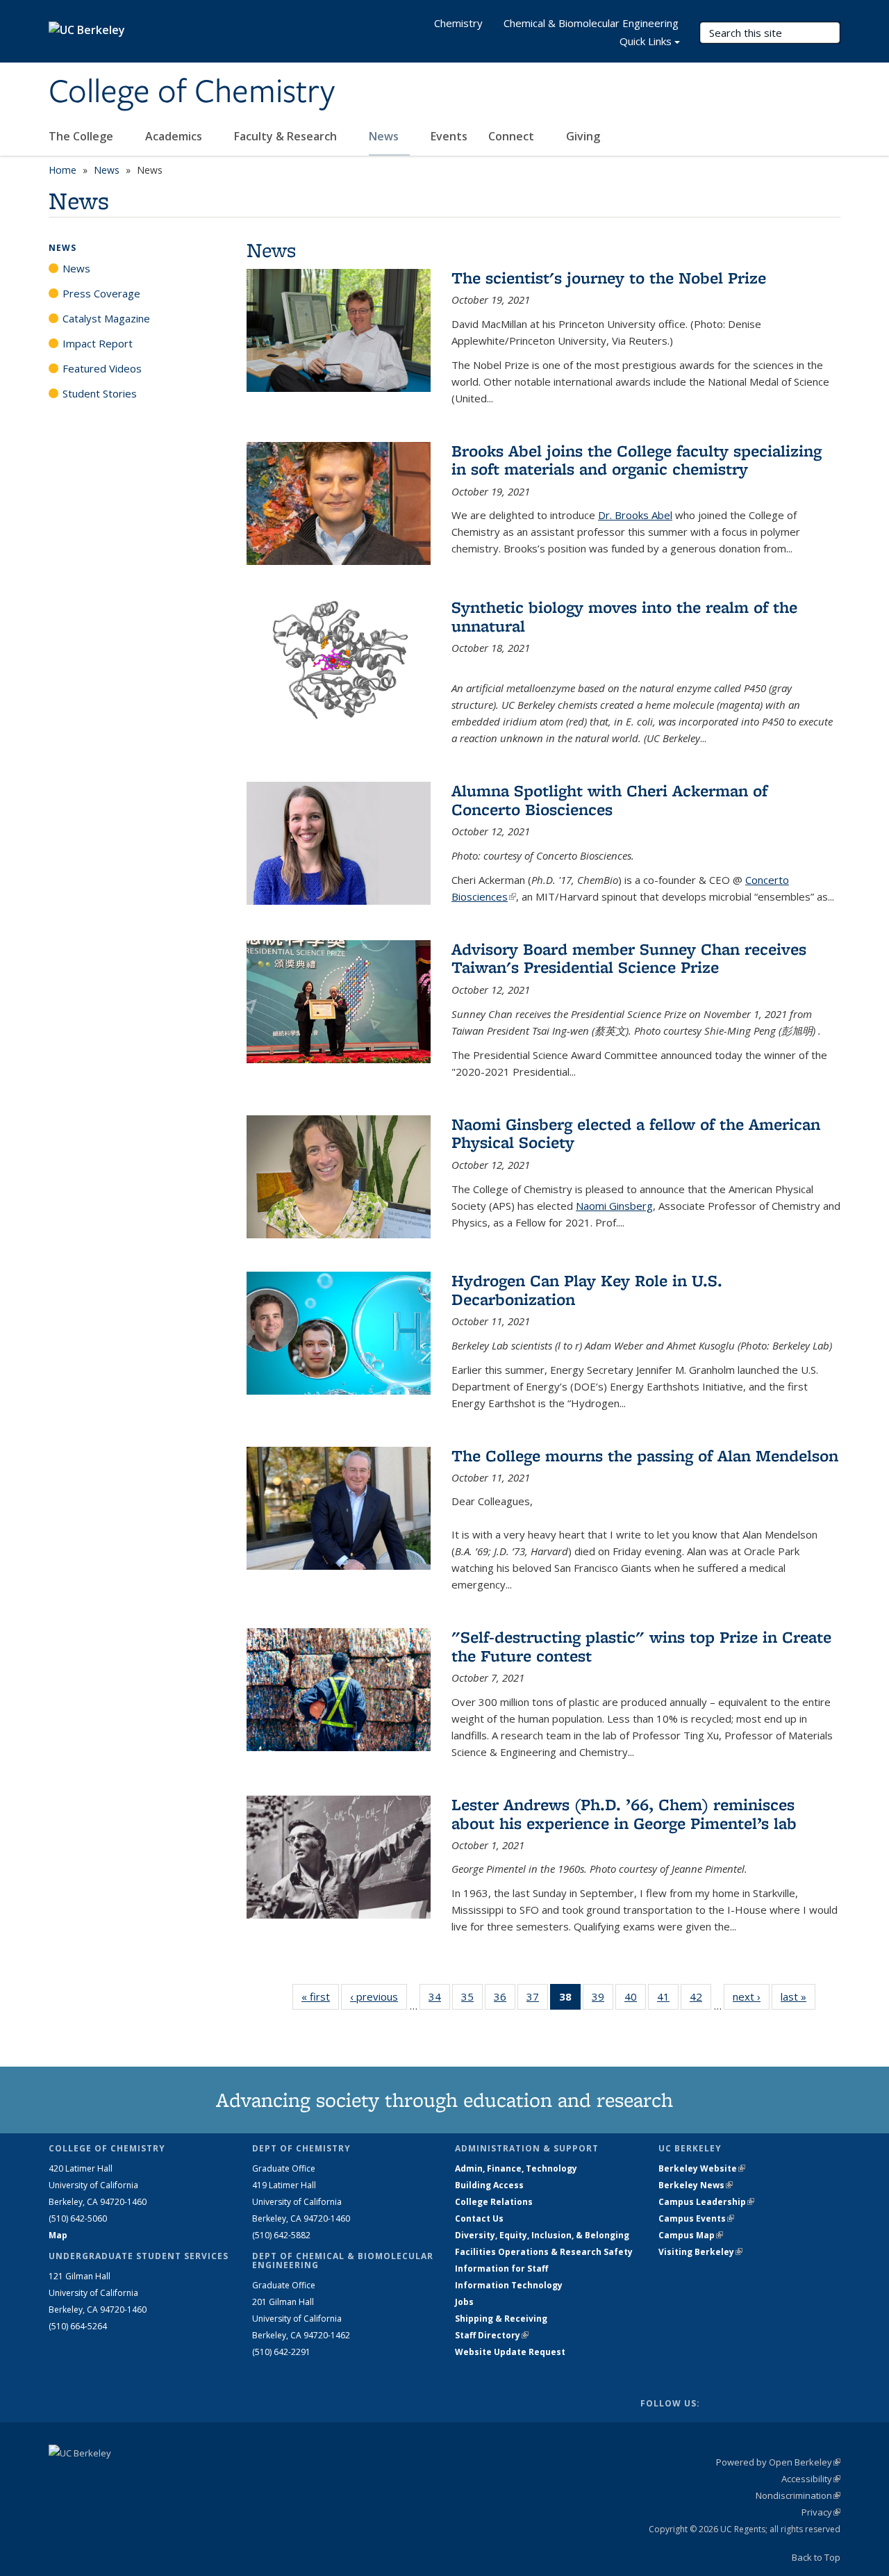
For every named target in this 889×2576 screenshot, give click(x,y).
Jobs (464, 2302)
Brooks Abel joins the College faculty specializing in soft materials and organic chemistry (637, 460)
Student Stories (100, 393)
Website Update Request (510, 2352)
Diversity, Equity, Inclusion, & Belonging (542, 2235)
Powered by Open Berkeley (778, 2462)
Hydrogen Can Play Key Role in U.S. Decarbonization (587, 1289)
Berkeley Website (702, 2168)
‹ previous (379, 1996)
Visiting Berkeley (700, 2252)
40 (635, 2000)
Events (449, 136)
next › (751, 1996)
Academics (175, 136)
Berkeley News (696, 2185)
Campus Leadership (706, 2202)
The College (82, 136)
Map (58, 2235)
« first (320, 1996)
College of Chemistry (192, 92)
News (385, 136)
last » (798, 1996)
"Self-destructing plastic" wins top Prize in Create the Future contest (641, 1646)
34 (439, 2000)
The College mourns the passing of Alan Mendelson (645, 1455)
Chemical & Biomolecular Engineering (591, 23)
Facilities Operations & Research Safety (544, 2252)
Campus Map (691, 2235)
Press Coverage (101, 293)
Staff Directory (492, 2335)
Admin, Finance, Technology (516, 2168)
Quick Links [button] (646, 41)
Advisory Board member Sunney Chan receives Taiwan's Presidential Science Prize (629, 958)
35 (472, 2000)
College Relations (494, 2202)
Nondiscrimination (798, 2495)
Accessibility (811, 2479)
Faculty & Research (287, 136)
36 (505, 2000)
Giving (583, 136)
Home (63, 170)
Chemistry (458, 23)
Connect (513, 136)
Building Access (489, 2185)
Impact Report (98, 343)
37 (537, 2000)
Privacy (821, 2512)
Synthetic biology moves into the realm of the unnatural (624, 616)
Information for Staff (501, 2269)
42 (700, 2000)
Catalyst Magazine (106, 318)
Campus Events (696, 2218)
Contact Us (479, 2218)
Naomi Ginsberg (614, 1206)
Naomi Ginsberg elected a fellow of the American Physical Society (636, 1133)
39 (603, 2000)
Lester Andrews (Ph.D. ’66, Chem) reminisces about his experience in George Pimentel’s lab (624, 1813)
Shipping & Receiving (501, 2319)
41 (668, 2000)
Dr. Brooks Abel (635, 515)
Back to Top (816, 2557)
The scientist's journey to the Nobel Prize (609, 278)
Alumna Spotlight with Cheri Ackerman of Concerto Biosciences (609, 799)
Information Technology (509, 2285)
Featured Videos (102, 368)
